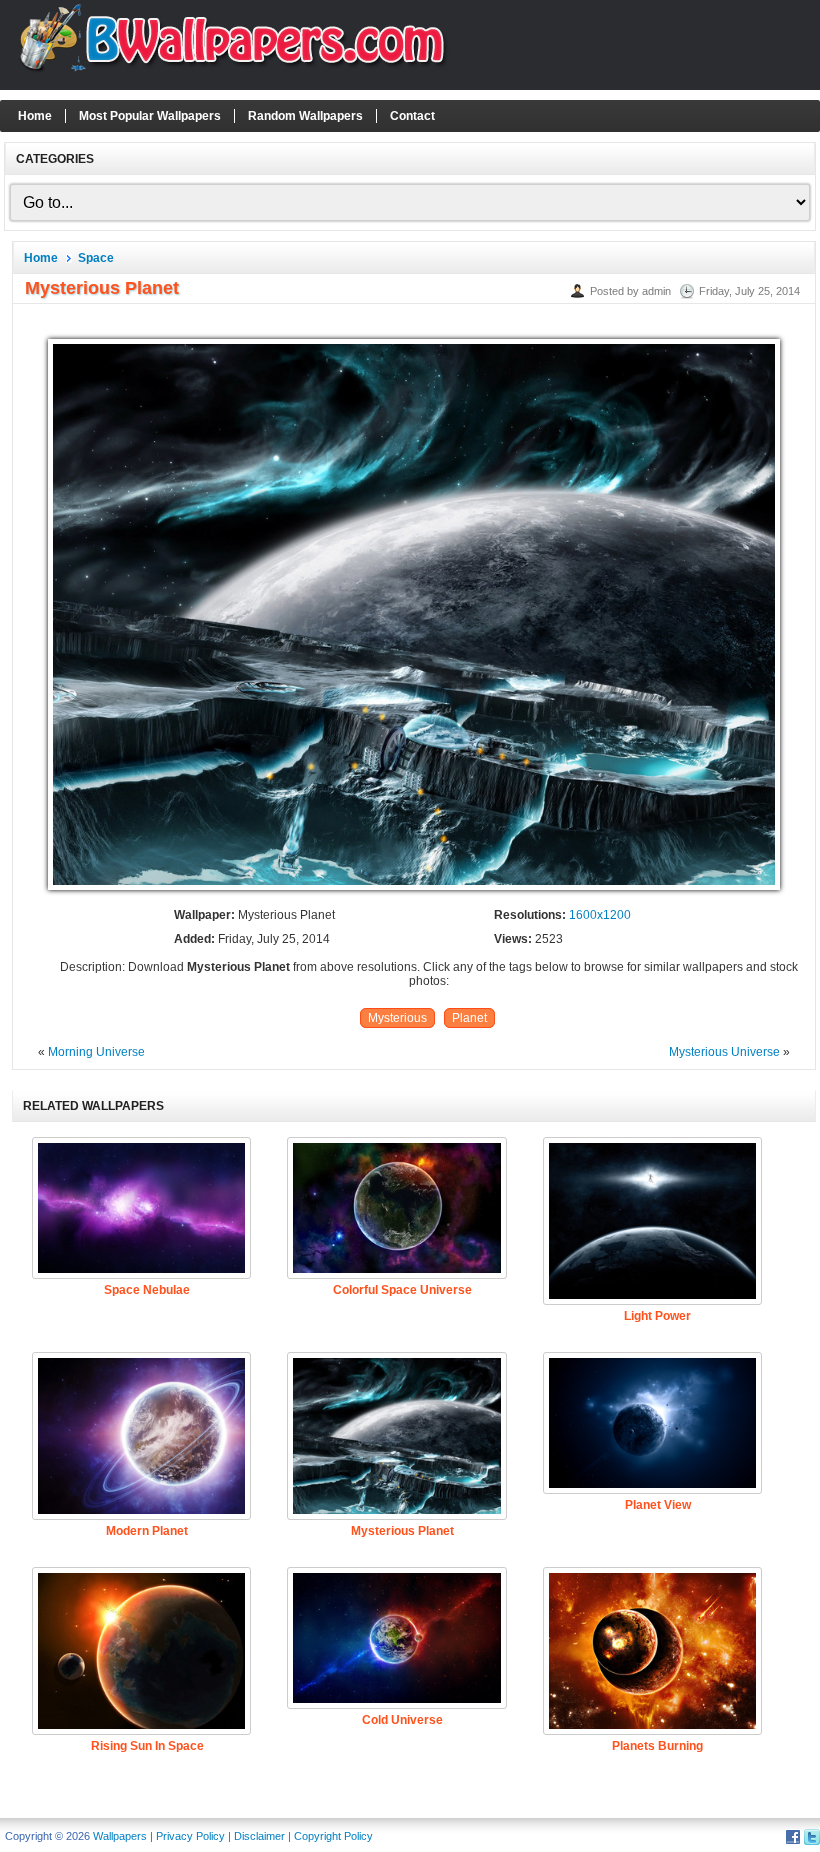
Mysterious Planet (402, 1531)
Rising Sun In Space (147, 1746)
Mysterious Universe (724, 1052)
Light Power (657, 1316)
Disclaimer (259, 1836)
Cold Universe (402, 1720)
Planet (469, 1018)
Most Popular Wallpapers (150, 116)
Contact (412, 116)
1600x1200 (600, 915)
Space (96, 258)
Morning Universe (96, 1052)
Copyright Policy (333, 1836)
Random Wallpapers (305, 116)
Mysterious (397, 1018)
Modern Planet (147, 1531)
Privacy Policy (190, 1836)
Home (35, 116)
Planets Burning (657, 1746)
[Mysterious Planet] (414, 891)
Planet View (658, 1505)
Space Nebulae (147, 1290)
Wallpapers (120, 1836)
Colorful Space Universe (402, 1290)
